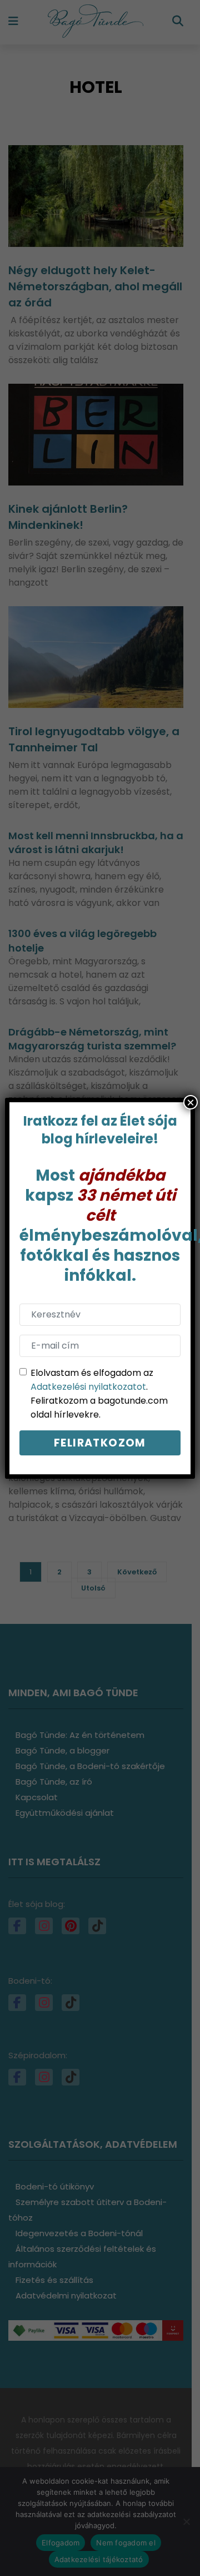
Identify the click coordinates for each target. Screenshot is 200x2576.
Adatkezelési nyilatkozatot (88, 1387)
